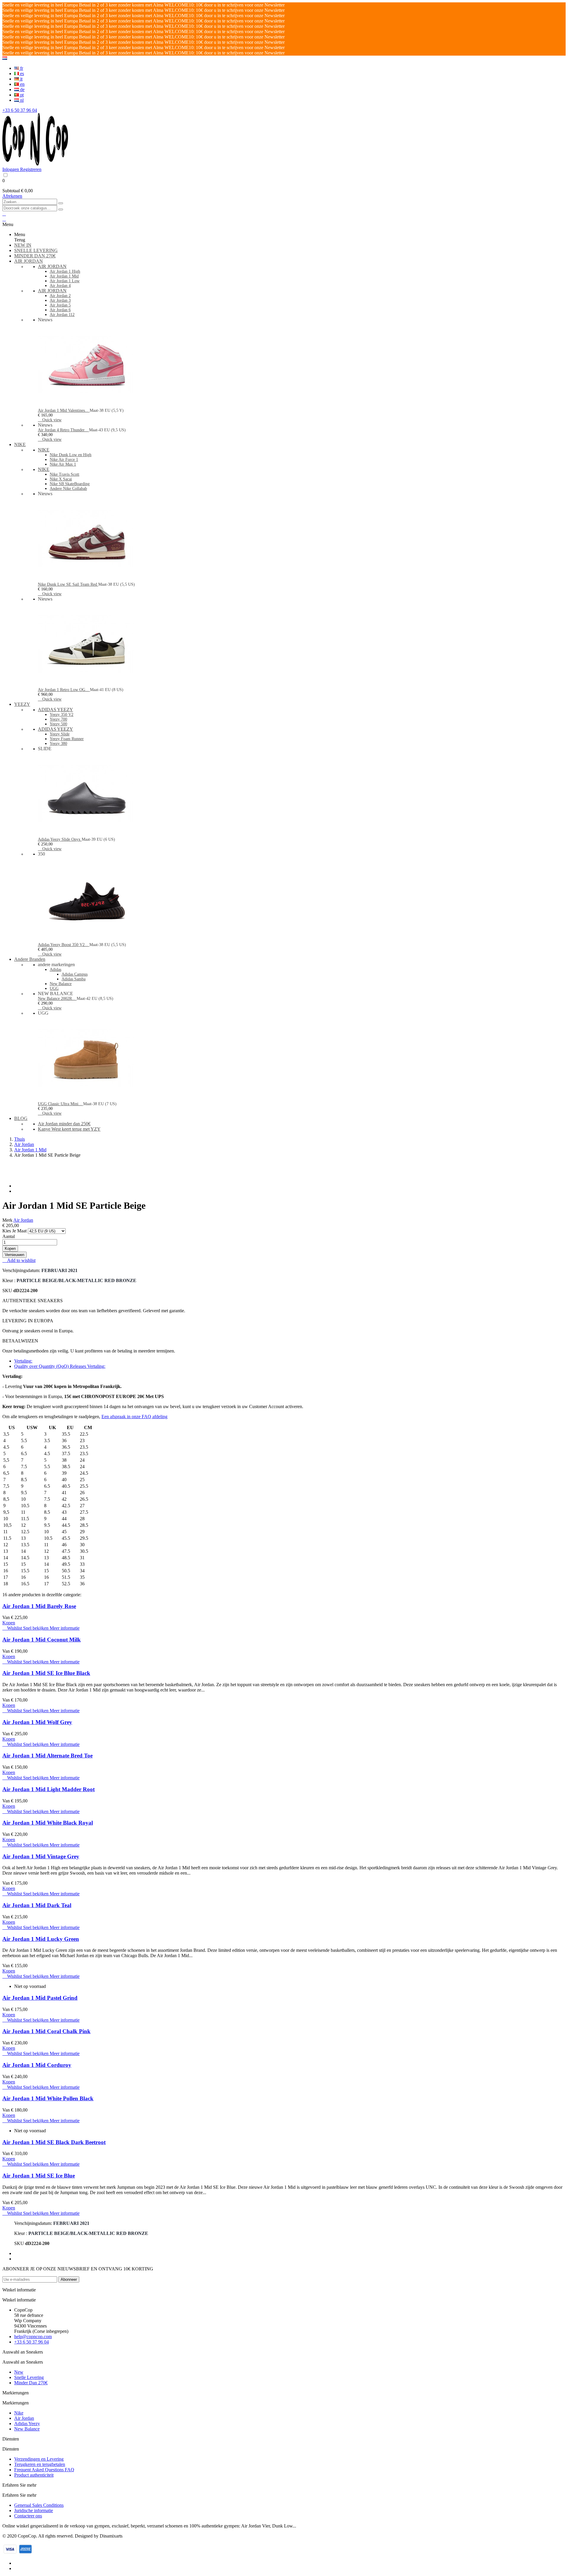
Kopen (10, 1249)
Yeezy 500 (58, 724)
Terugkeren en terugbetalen (40, 2464)
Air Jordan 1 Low (65, 281)
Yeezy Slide (60, 734)
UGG (54, 988)
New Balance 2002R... (57, 999)
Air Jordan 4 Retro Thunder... (63, 430)
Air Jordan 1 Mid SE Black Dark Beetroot (54, 2142)
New (19, 2372)
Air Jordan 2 (60, 296)
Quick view (50, 420)
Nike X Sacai (61, 479)
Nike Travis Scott (64, 474)
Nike (19, 2413)
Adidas (55, 970)
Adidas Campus (75, 974)
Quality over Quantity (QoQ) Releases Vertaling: (60, 1366)
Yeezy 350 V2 (62, 715)
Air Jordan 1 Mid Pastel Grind (40, 1998)
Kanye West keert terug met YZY (69, 1129)
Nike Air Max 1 (63, 464)
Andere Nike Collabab (68, 489)
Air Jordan (23, 1220)
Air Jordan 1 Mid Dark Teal (37, 1905)
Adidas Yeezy (27, 2424)
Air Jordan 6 (60, 310)
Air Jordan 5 (60, 305)
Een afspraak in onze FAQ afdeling (134, 1417)
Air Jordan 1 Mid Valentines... (64, 410)
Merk (7, 1220)
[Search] (61, 203)
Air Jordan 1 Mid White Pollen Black (48, 2098)
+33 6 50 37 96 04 (20, 110)
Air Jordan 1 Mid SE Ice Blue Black (46, 1673)
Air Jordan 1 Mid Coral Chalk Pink (46, 2031)
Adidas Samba (74, 979)
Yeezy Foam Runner (67, 739)
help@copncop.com (33, 2337)
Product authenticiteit (34, 2475)
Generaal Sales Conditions (39, 2505)
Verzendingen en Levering (39, 2459)
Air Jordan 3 (60, 300)
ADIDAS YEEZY (55, 710)
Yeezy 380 (58, 744)
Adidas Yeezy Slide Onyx (60, 839)
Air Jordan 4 (60, 286)
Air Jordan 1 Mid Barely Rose (39, 1606)
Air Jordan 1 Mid (64, 276)
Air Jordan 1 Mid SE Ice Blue (39, 2176)
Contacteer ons (28, 2516)
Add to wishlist (19, 1260)
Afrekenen (12, 196)
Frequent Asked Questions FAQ (44, 2470)
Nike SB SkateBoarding (70, 484)
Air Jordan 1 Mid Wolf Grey (37, 1722)
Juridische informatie (34, 2510)
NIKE (44, 450)
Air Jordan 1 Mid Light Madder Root (49, 1789)
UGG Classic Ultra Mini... (60, 1104)
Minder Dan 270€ (31, 2383)
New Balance (61, 984)
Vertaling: (23, 1361)
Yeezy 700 (58, 719)
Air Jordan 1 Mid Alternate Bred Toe (47, 1756)
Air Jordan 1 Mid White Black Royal (48, 1823)
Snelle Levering (29, 2377)
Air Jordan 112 (62, 315)
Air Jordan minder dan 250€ (64, 1124)
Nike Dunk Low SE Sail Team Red (68, 584)
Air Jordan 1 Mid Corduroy (37, 2065)
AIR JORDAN (52, 266)
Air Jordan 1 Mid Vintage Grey (41, 1856)
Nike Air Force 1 (64, 460)
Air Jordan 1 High (65, 271)
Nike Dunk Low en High (71, 455)
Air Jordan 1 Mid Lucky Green (41, 1939)
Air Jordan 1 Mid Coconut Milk (42, 1640)
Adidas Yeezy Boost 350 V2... (64, 945)
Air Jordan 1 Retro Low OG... (64, 690)
